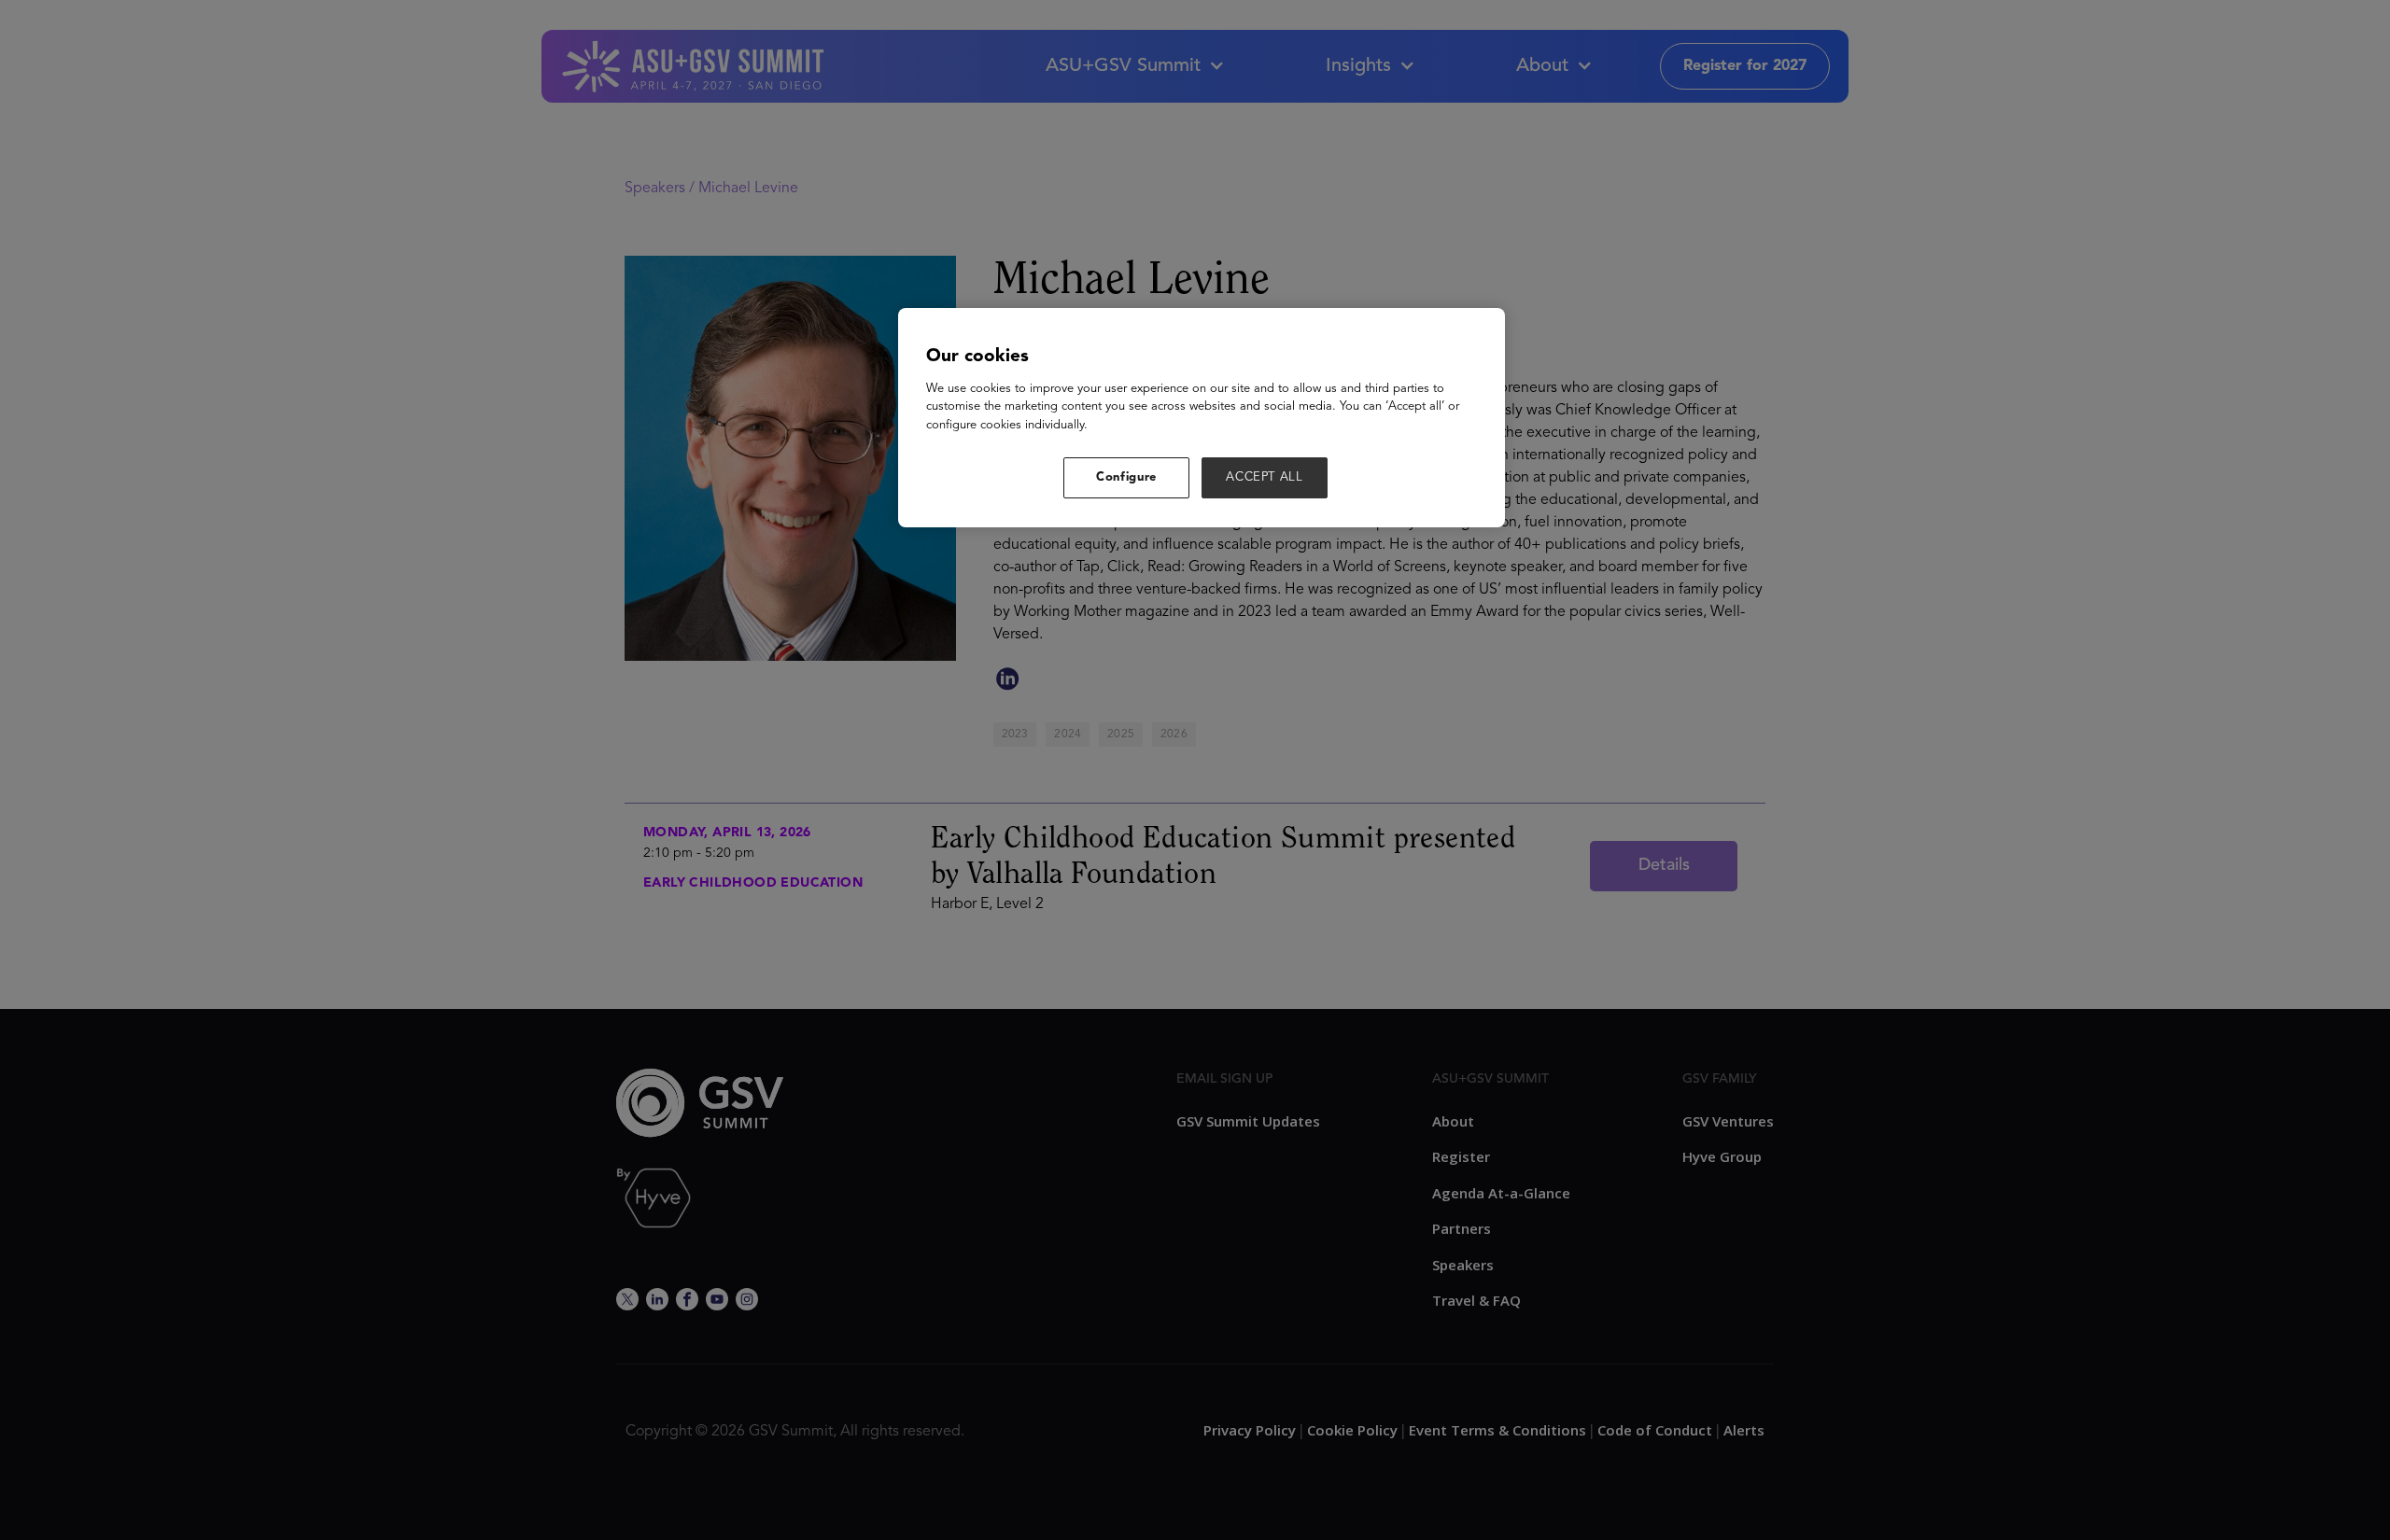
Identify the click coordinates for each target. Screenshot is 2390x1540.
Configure (1126, 477)
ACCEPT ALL (1265, 477)
